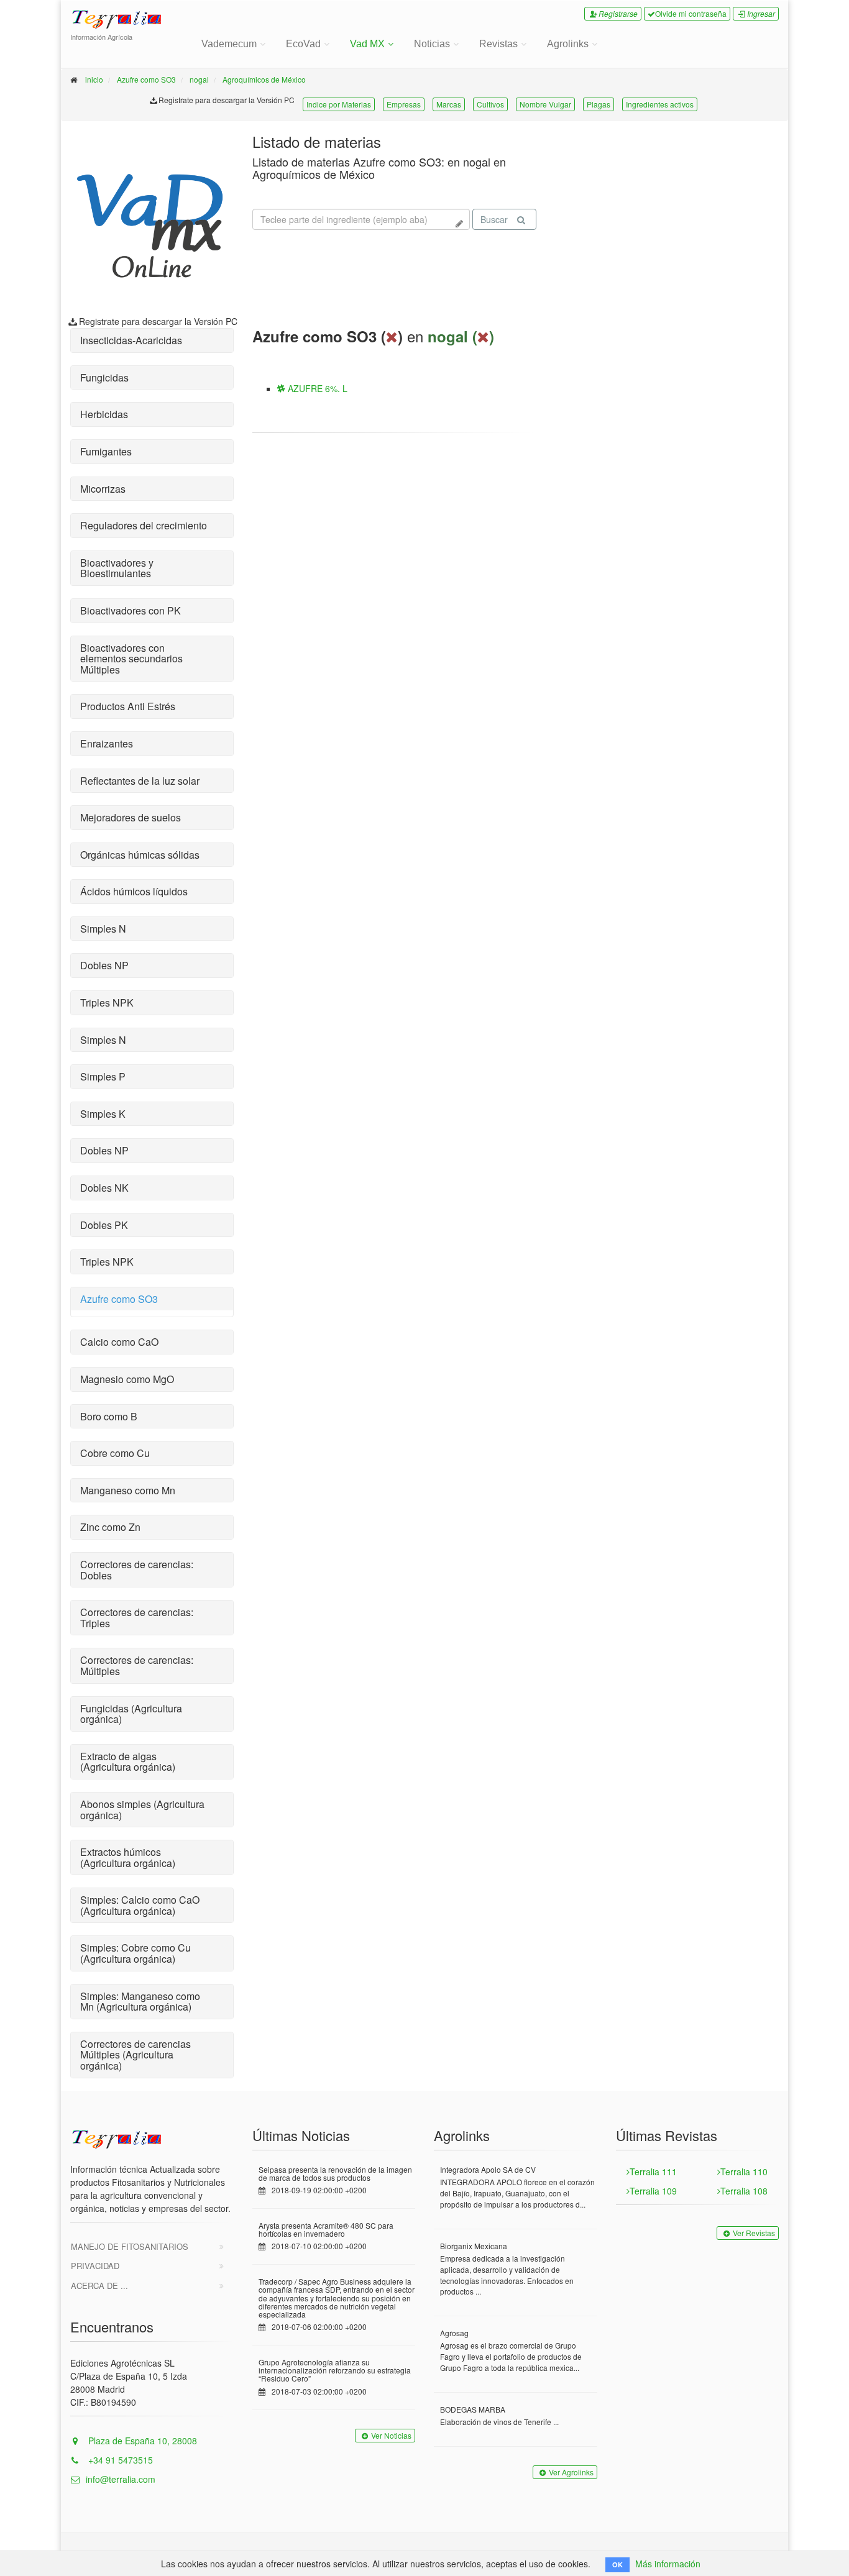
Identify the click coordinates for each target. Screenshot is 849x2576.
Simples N (103, 929)
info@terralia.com (121, 2479)
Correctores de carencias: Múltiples (137, 1665)
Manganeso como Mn (128, 1490)
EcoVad (303, 44)
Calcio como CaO (119, 1342)
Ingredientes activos (660, 104)
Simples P (103, 1076)
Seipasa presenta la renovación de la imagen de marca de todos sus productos (335, 2173)
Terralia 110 (744, 2172)
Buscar (494, 219)
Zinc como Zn (110, 1527)
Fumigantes (106, 451)
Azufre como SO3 (146, 79)
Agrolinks (568, 44)
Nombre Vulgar (545, 104)
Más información (668, 2564)
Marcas (449, 104)
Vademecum (229, 44)
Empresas (404, 104)
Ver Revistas (754, 2233)
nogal (199, 79)
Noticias (432, 44)
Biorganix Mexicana (474, 2246)
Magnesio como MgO (127, 1379)
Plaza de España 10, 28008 (141, 2441)
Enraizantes (107, 743)
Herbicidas (104, 414)
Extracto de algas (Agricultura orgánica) (128, 1762)
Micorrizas (103, 489)
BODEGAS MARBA (473, 2409)
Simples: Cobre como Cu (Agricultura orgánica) (135, 1953)
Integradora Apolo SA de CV (488, 2169)
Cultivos (490, 104)
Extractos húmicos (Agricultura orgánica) (128, 1857)
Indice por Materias (339, 104)
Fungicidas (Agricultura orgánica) (131, 1714)
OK (617, 2565)
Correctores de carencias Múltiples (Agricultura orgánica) (135, 2055)
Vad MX (367, 44)
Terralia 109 (653, 2191)
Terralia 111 (653, 2172)
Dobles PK (104, 1225)
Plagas (599, 104)
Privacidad (95, 2266)
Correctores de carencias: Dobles (137, 1570)
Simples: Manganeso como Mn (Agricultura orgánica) (140, 2002)
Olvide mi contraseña (691, 13)
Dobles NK (104, 1188)
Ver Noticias (391, 2435)
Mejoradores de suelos (131, 817)
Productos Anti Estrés (128, 706)
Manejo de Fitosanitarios (130, 2246)
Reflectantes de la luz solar (140, 781)
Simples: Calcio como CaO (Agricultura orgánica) (140, 1905)
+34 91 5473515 (119, 2460)
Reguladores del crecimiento (144, 525)
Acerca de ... (99, 2286)
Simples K (103, 1114)
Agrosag (454, 2333)
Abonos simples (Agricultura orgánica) (142, 1810)
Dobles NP (104, 965)
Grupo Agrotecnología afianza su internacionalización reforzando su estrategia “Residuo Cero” (335, 2370)
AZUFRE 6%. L (316, 388)
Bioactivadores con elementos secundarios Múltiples (131, 659)
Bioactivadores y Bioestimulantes (117, 568)
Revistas (498, 44)
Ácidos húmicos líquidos (134, 891)
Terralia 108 (744, 2191)
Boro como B (109, 1416)
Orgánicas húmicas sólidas (140, 855)
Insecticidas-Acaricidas (131, 340)
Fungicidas (104, 377)
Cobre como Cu (115, 1453)
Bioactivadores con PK (131, 610)
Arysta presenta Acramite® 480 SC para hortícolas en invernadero (326, 2229)
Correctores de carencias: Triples (137, 1618)
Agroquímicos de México (264, 79)
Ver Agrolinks (571, 2472)
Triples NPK (107, 1003)
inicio (94, 79)
